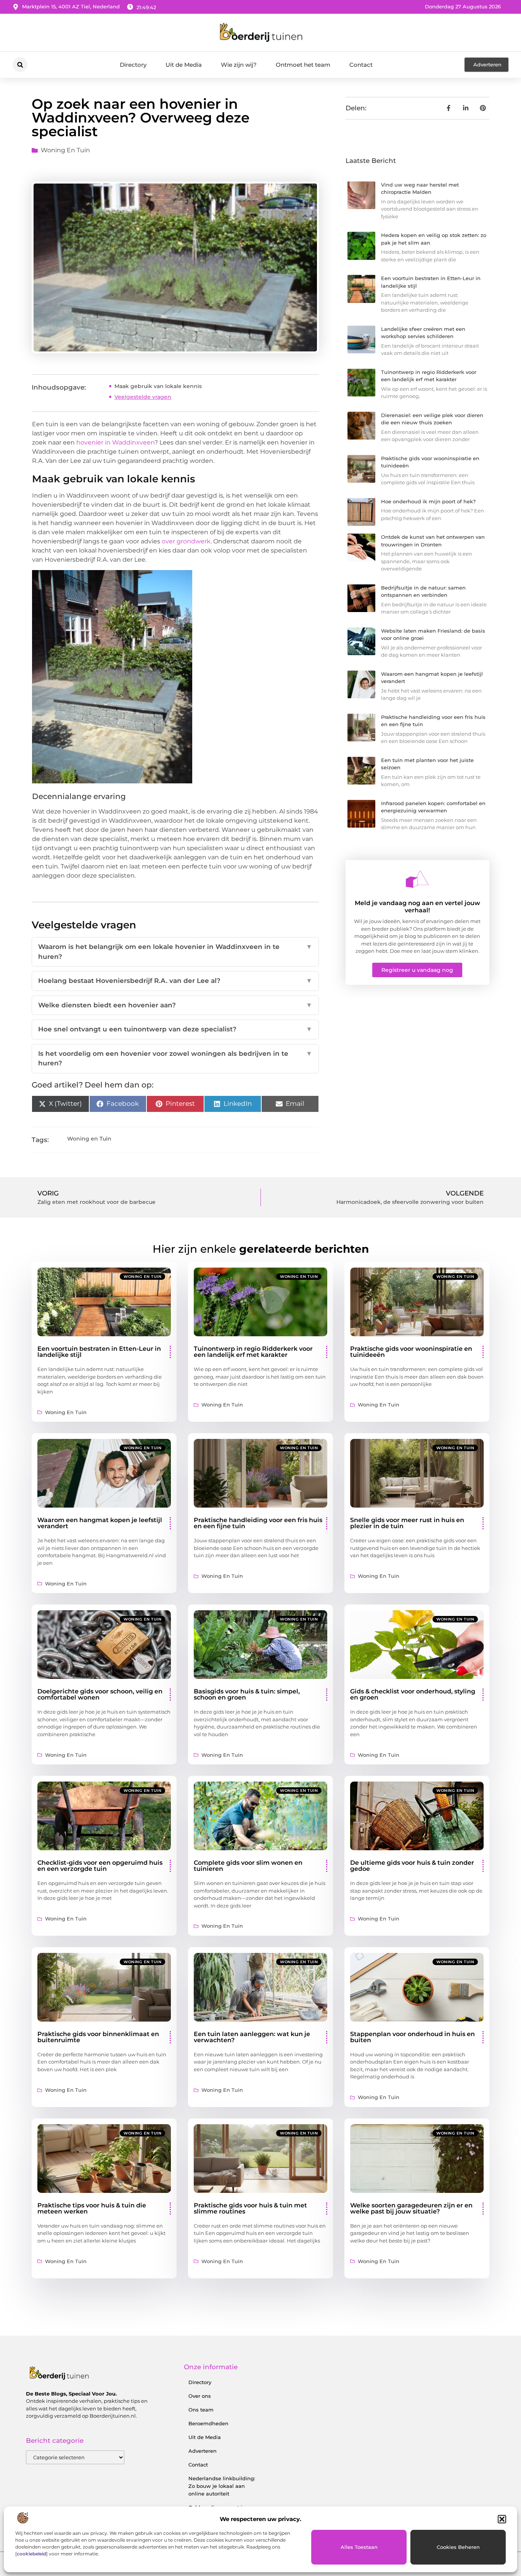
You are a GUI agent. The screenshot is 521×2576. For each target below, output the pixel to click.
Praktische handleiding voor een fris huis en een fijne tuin (258, 1523)
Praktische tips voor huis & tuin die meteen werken (92, 2208)
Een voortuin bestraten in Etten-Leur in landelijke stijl (99, 1352)
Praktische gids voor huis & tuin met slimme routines (250, 2208)
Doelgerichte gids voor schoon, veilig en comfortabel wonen (100, 1694)
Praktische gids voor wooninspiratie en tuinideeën (411, 1352)
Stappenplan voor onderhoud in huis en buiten (412, 2037)
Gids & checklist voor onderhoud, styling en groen (413, 1694)
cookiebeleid (31, 2554)
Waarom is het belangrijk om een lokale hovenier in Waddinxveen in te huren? (175, 952)
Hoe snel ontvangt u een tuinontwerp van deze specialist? (175, 1029)
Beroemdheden (208, 2423)
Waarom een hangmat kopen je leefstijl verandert (100, 1523)
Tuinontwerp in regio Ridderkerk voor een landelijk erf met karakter (253, 1352)
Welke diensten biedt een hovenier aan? (175, 1005)
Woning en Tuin (65, 150)
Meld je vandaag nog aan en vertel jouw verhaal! (417, 907)
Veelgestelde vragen (143, 397)
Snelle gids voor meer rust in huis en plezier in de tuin (407, 1523)
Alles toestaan (359, 2547)
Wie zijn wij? (239, 65)
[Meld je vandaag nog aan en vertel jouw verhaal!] (417, 879)
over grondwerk (186, 541)
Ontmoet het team (303, 65)
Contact (361, 65)
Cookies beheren (458, 2547)
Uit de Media (184, 65)
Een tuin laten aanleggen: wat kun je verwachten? (252, 2037)
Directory (133, 65)
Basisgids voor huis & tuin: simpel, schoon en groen (247, 1694)
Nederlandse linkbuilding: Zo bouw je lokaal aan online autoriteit (222, 2486)
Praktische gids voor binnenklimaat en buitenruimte (98, 2037)
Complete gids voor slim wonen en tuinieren (248, 1866)
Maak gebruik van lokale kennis (158, 386)
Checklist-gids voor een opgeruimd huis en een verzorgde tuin (100, 1866)
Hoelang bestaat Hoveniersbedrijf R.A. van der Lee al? (175, 981)
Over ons (200, 2396)
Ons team (201, 2410)
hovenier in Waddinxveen (115, 442)
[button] (502, 2519)
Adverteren (203, 2451)
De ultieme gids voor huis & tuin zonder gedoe (412, 1866)
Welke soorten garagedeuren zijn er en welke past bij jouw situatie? (411, 2208)
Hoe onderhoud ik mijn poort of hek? (428, 501)
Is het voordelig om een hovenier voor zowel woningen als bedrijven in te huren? (175, 1058)
